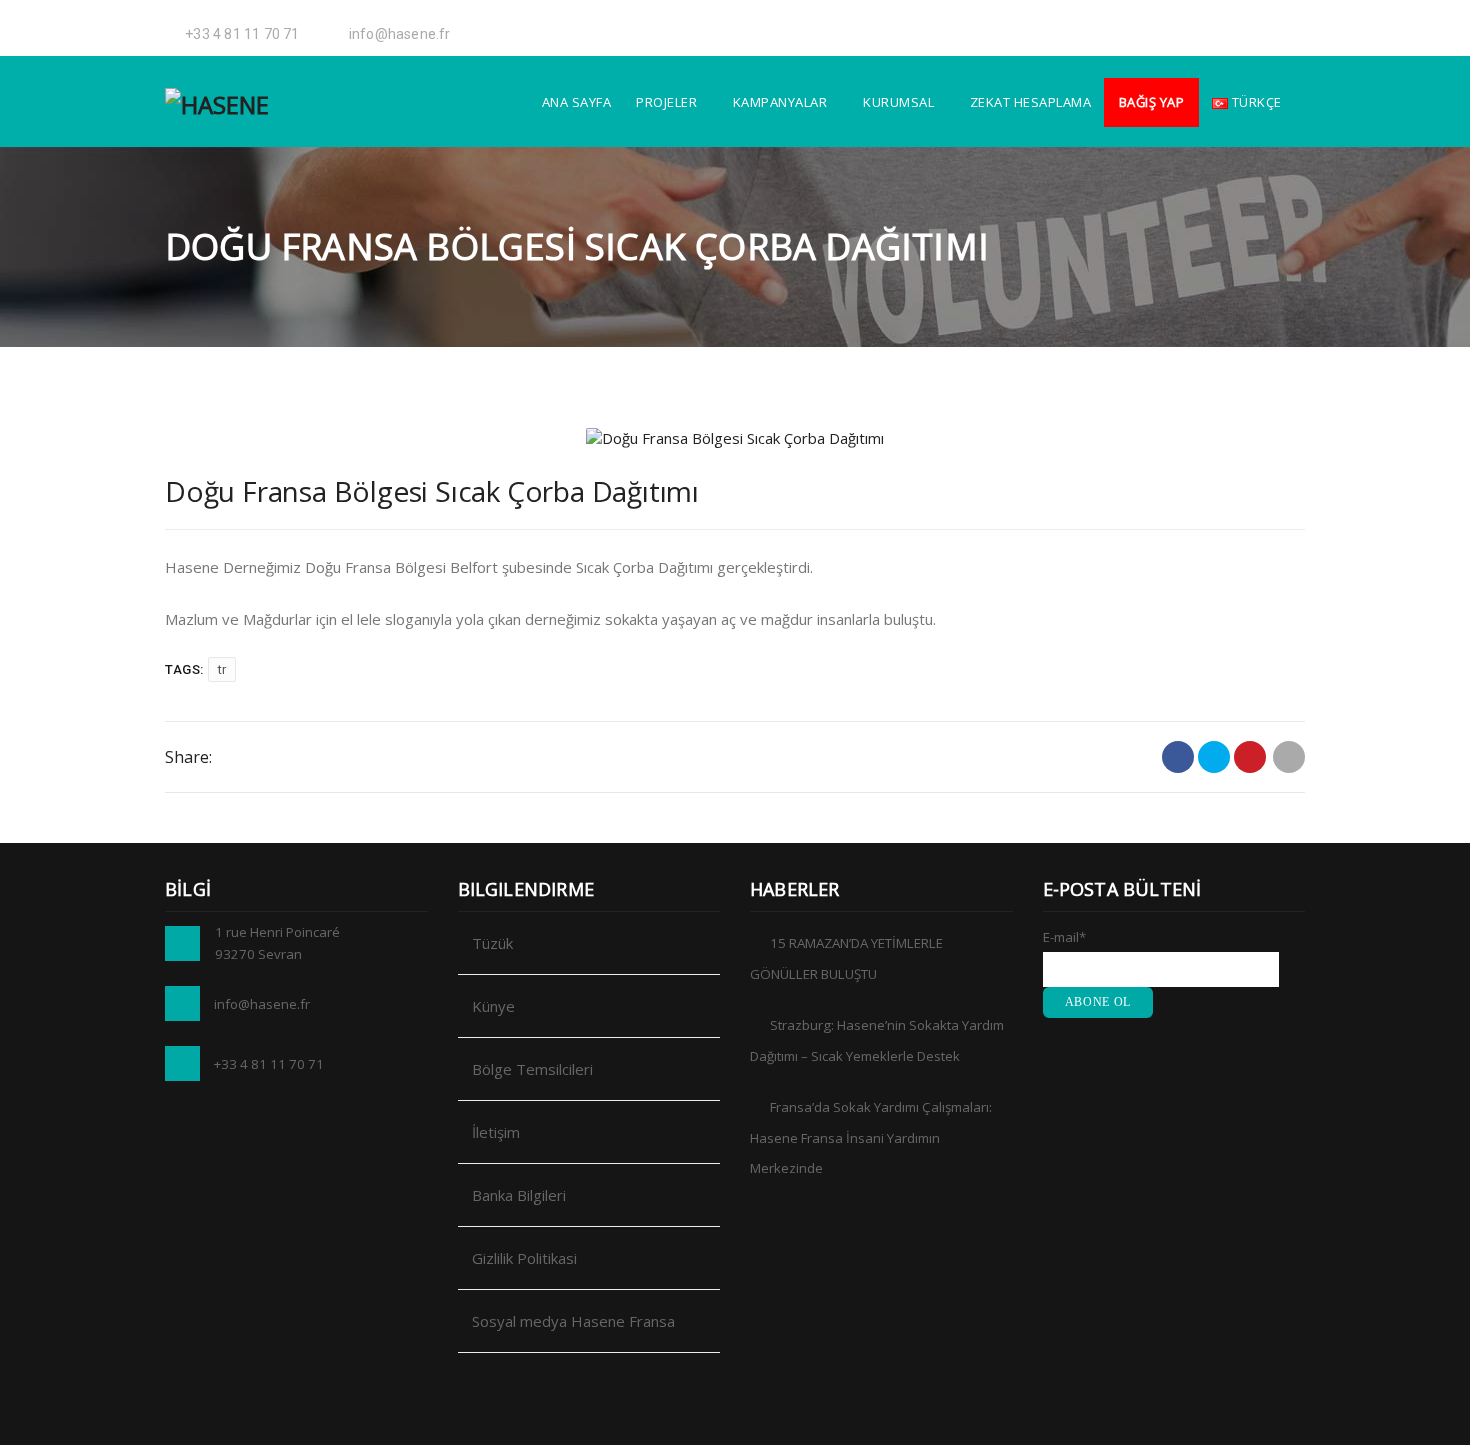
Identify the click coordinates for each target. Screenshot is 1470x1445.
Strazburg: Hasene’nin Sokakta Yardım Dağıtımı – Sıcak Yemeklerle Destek (877, 1040)
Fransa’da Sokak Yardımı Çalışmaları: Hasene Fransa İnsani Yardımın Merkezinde (871, 1137)
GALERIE (1111, 25)
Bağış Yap (1152, 102)
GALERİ (1051, 25)
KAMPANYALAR (780, 102)
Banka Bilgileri (519, 1195)
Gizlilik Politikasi (524, 1258)
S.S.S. (1162, 25)
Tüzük (492, 943)
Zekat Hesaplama (1031, 102)
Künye (493, 1006)
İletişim (496, 1132)
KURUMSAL (898, 102)
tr (222, 669)
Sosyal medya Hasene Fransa (573, 1321)
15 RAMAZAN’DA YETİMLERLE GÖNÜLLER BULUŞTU (846, 958)
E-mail (1064, 937)
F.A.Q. (1202, 25)
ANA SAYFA (577, 102)
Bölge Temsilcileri (532, 1069)
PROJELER (666, 102)
